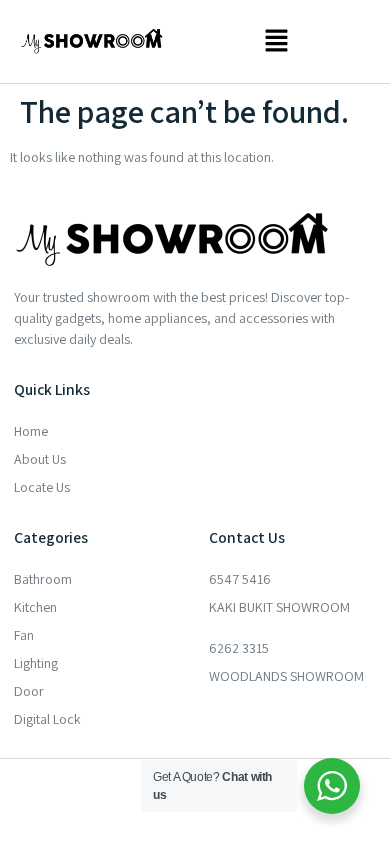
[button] (276, 41)
